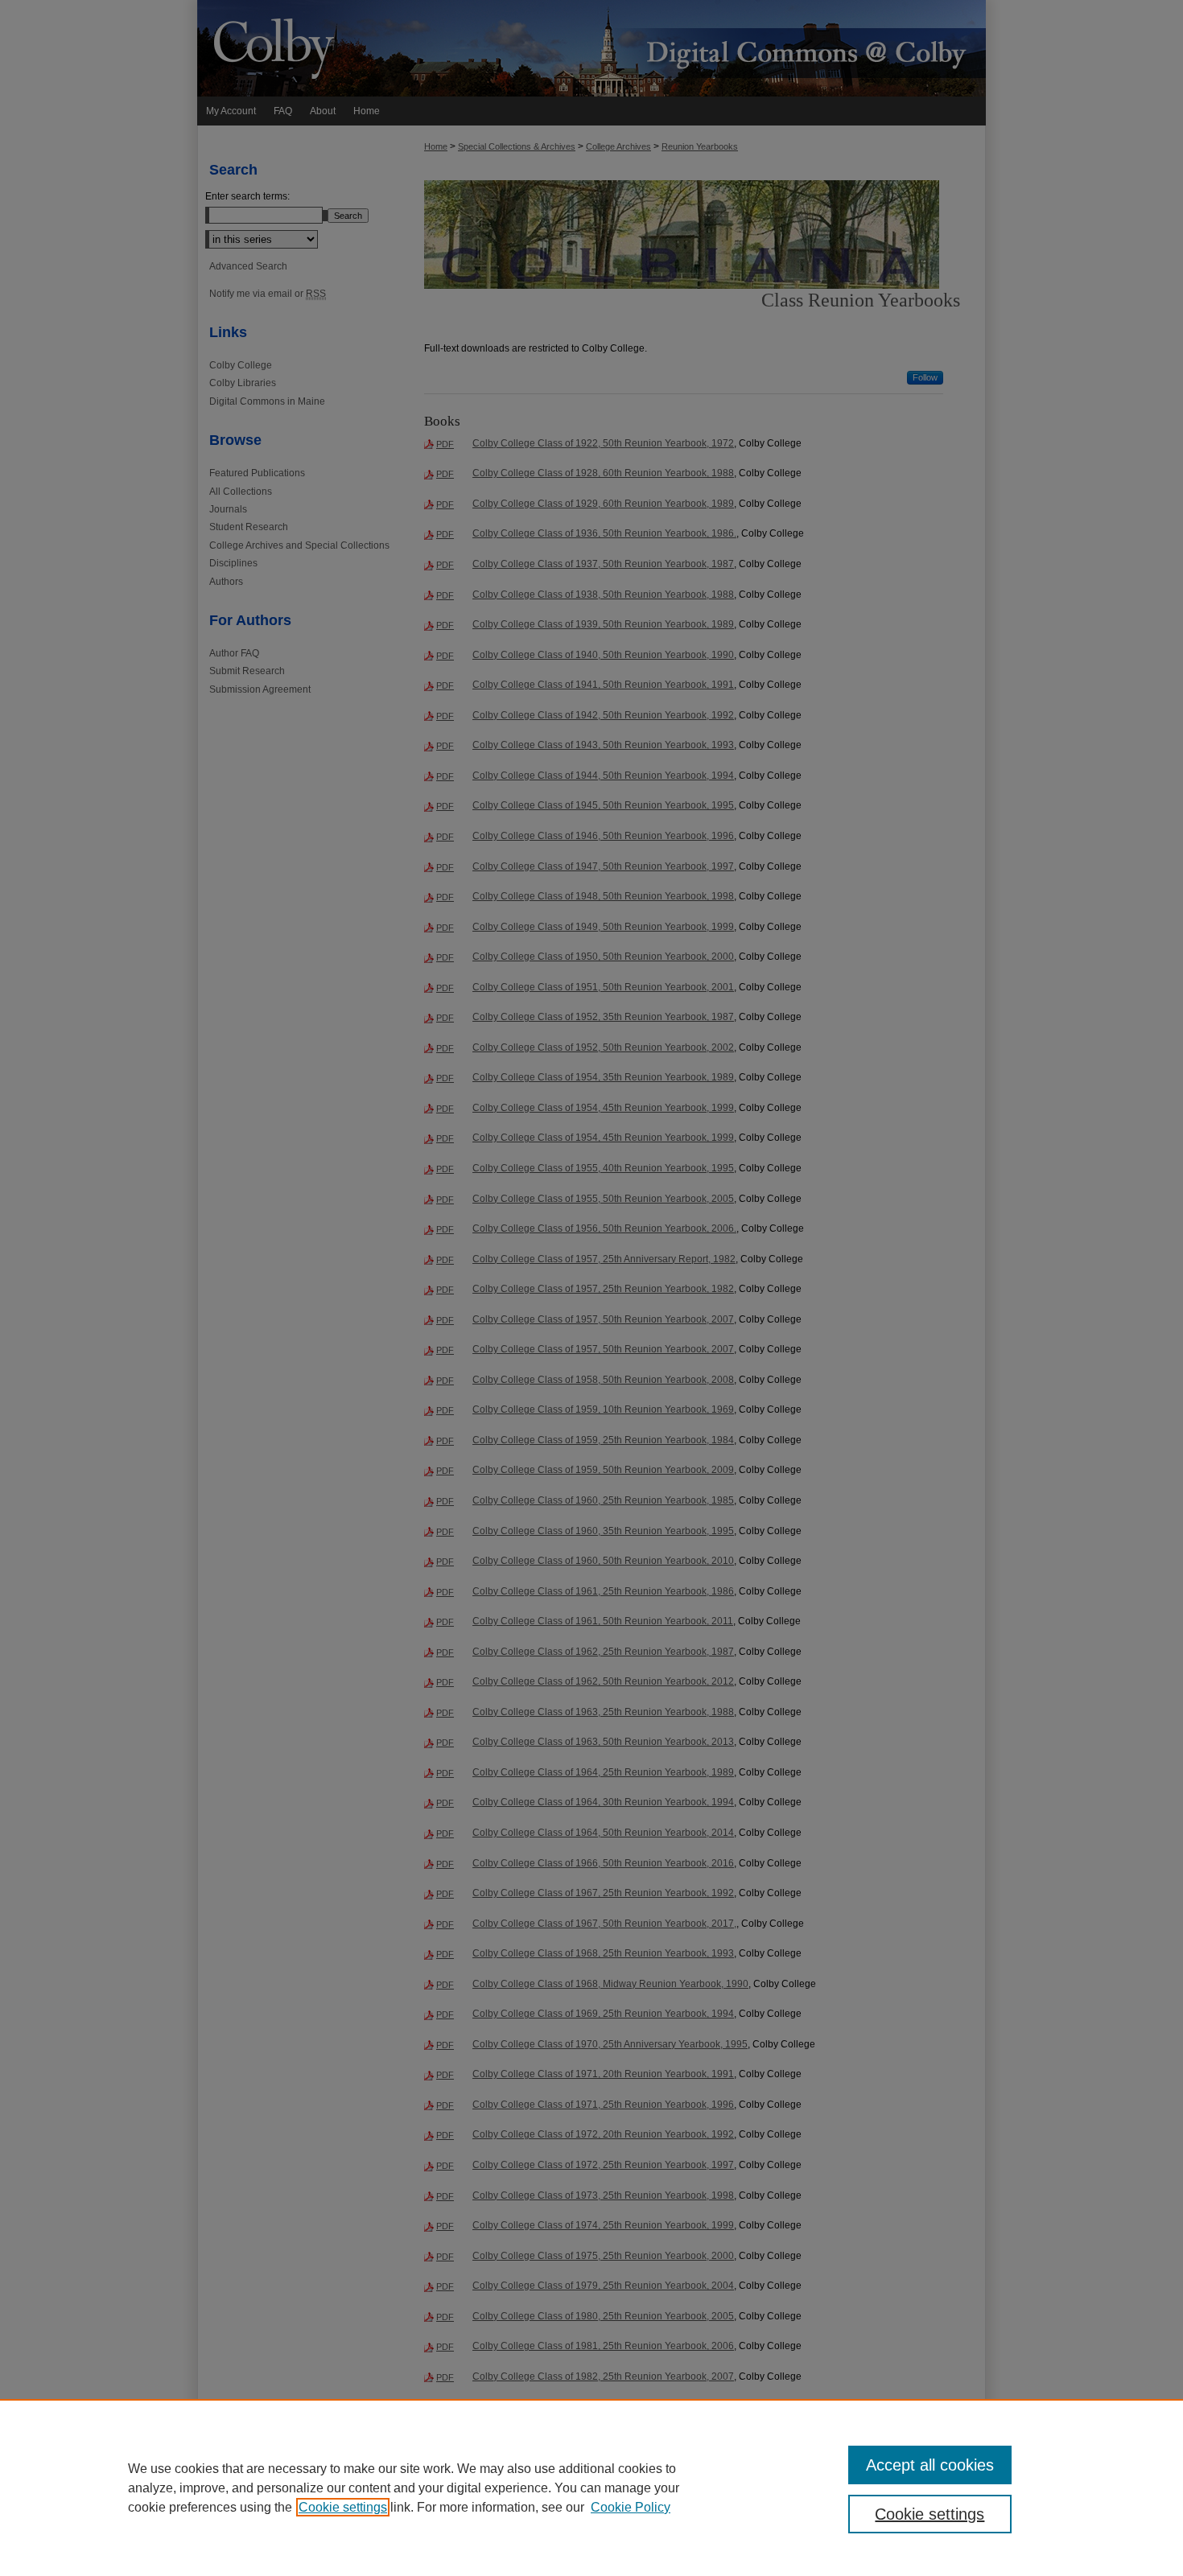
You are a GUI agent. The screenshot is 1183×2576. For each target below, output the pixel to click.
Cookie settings (343, 2507)
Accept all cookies (930, 2465)
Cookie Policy (631, 2507)
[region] (591, 2488)
